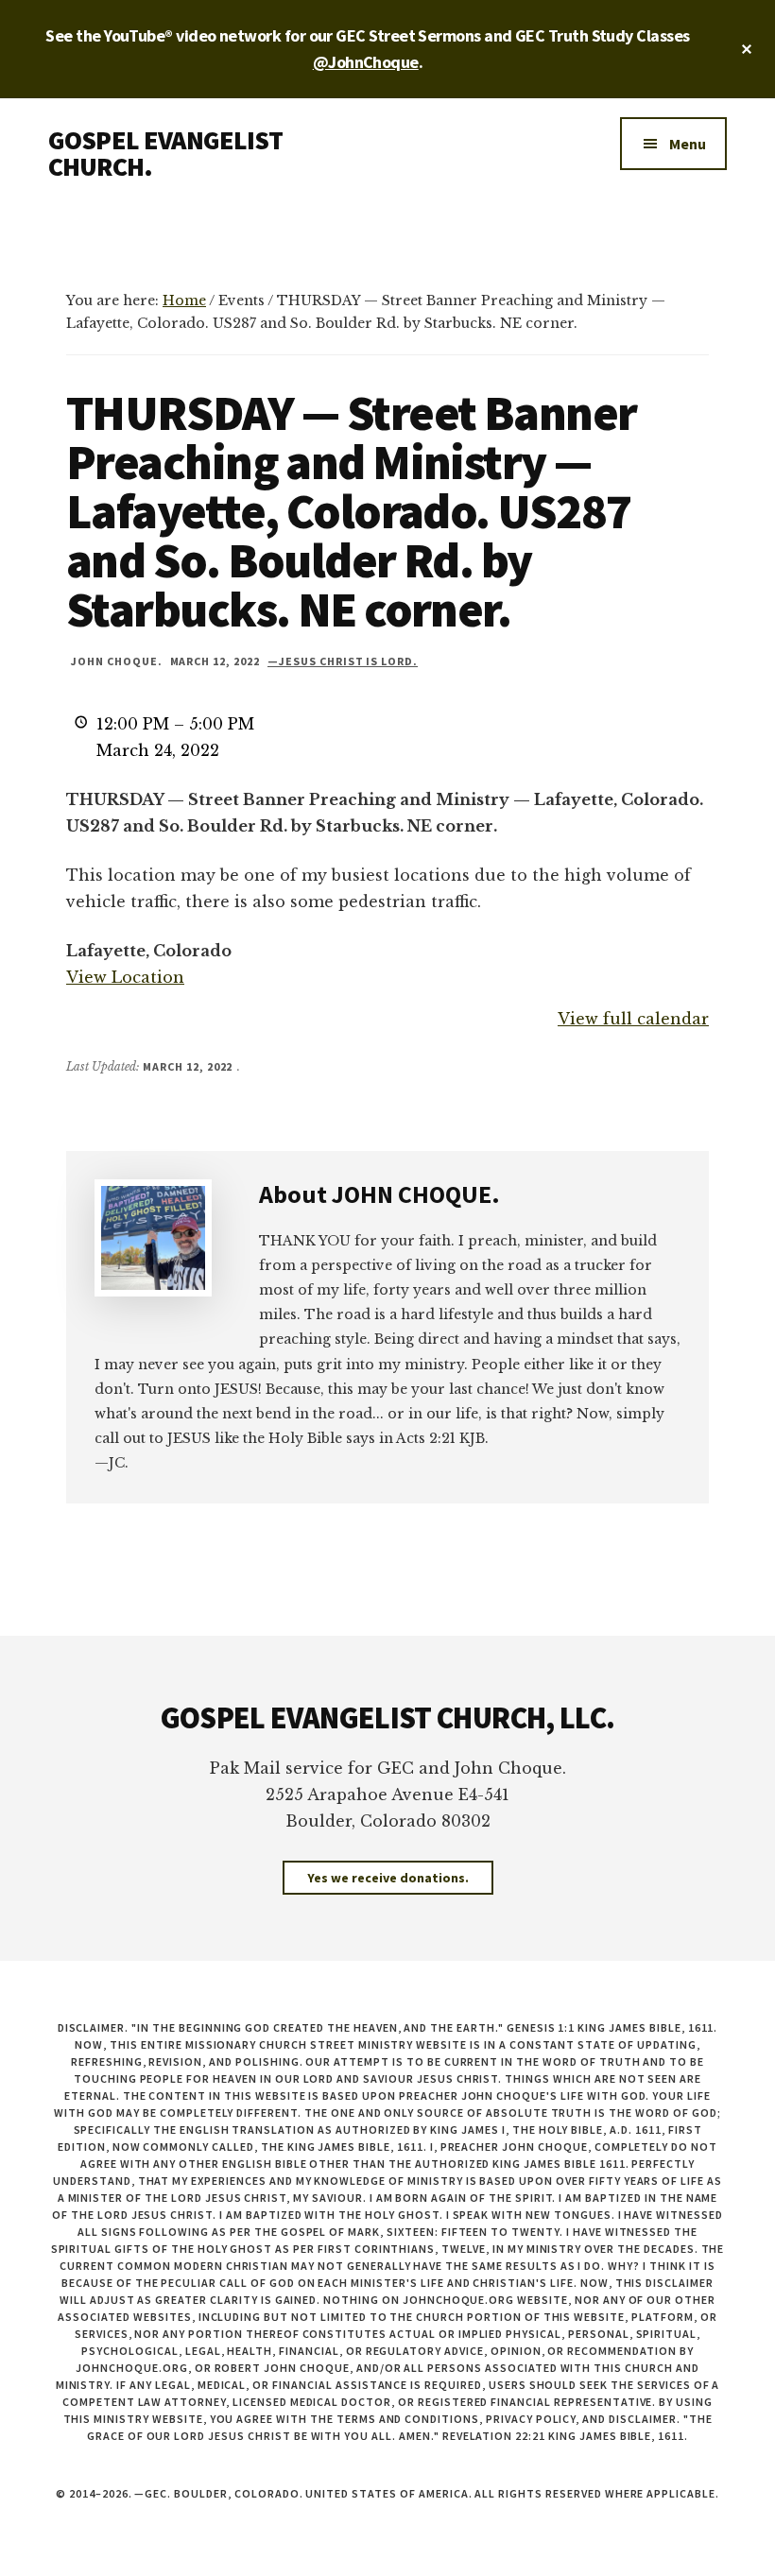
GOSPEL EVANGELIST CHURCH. (165, 153)
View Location (125, 977)
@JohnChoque (366, 62)
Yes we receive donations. (388, 1878)
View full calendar (633, 1019)
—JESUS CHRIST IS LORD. (343, 661)
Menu (688, 144)
